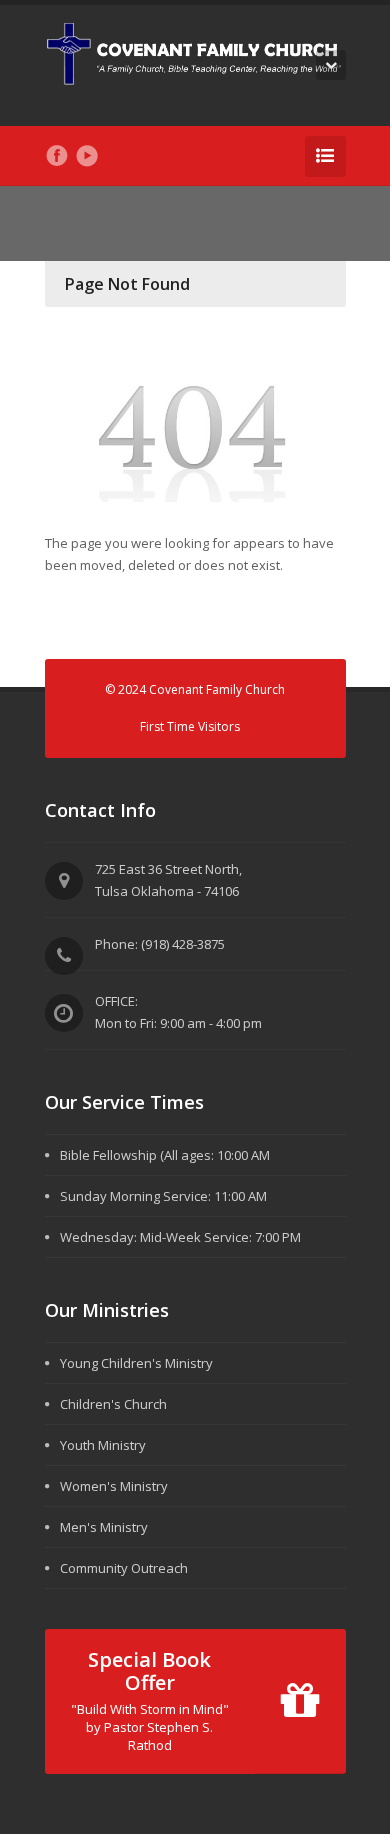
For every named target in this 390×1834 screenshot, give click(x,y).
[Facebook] (57, 156)
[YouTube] (87, 156)
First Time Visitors (190, 726)
